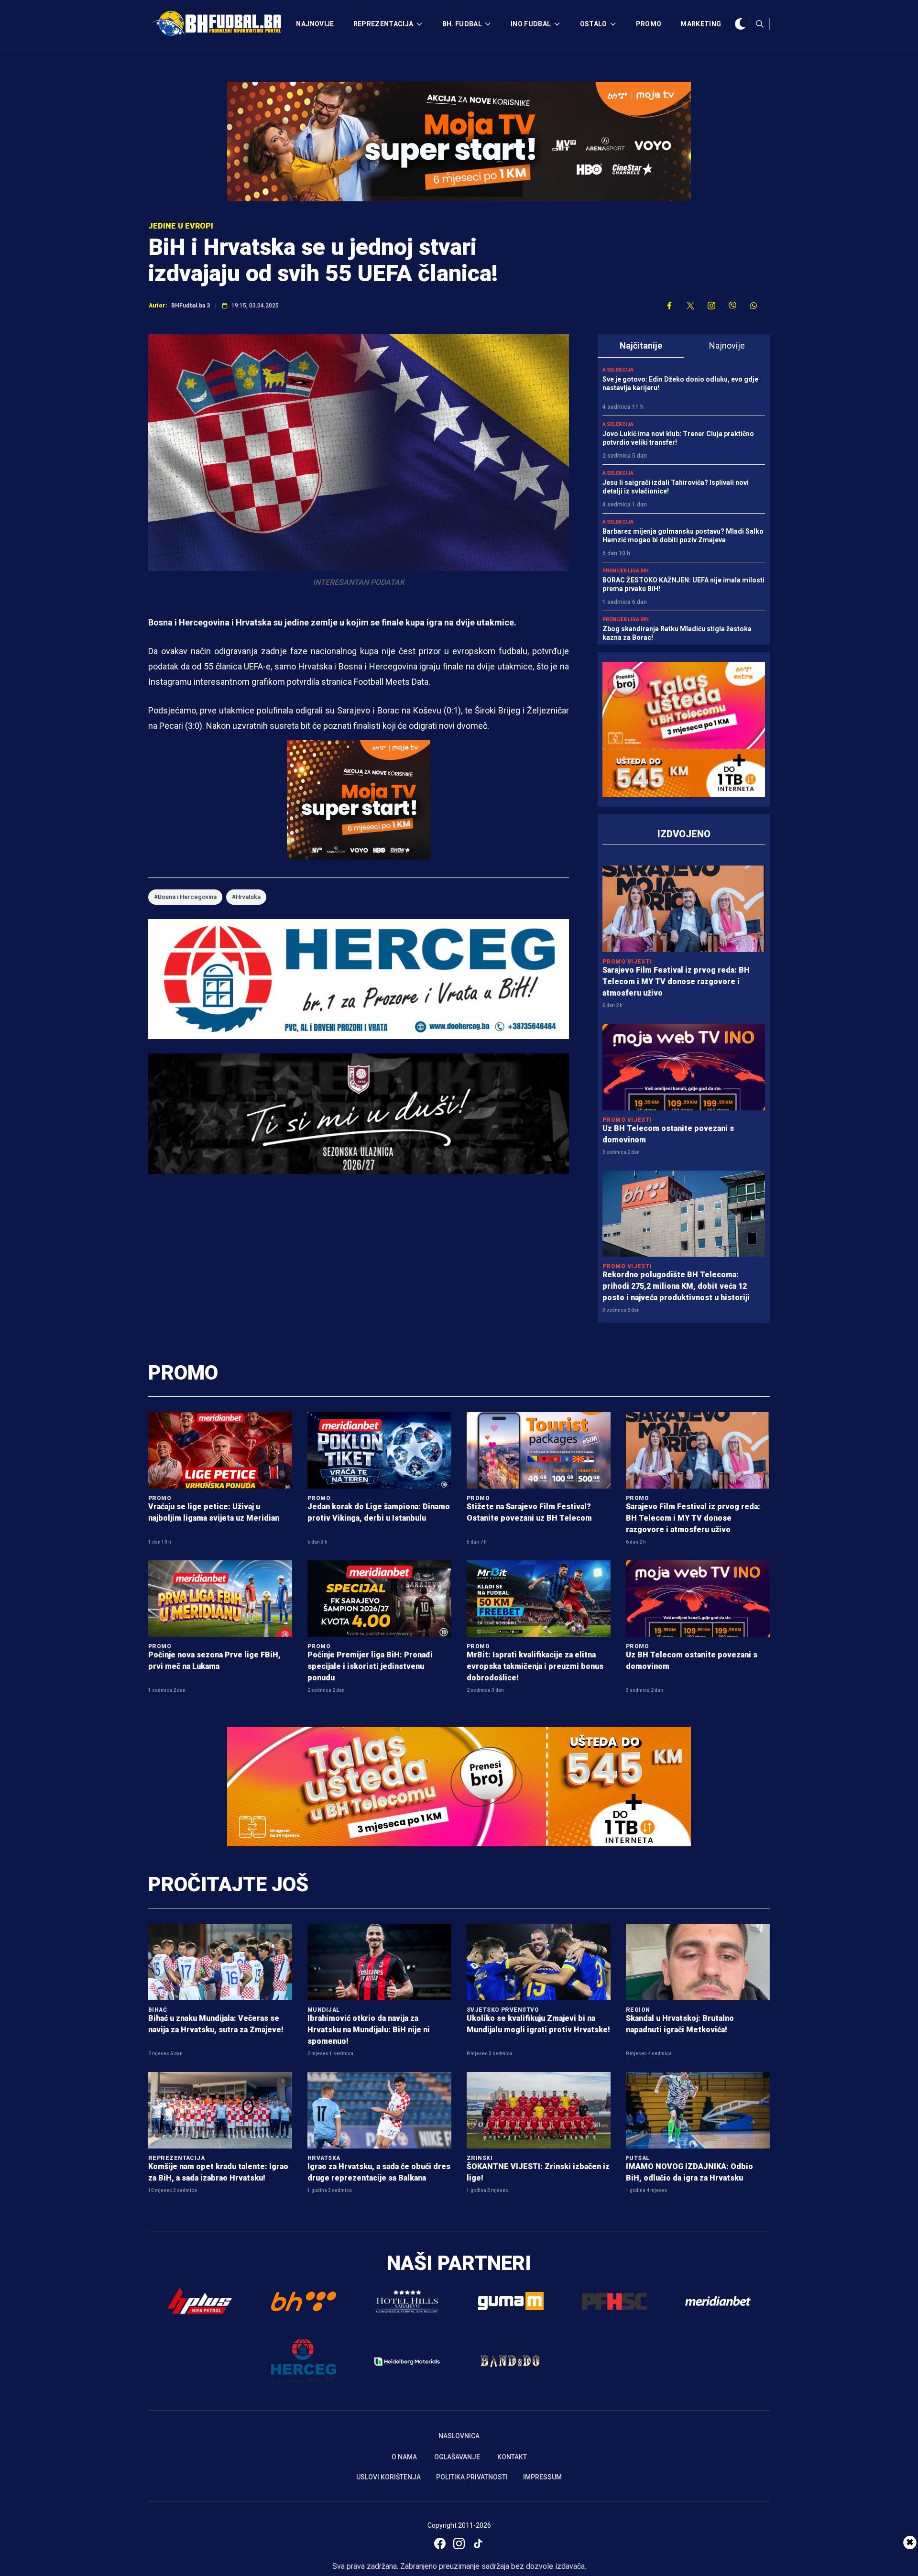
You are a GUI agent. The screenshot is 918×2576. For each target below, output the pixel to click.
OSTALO (594, 24)
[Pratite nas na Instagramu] (711, 306)
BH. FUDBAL (462, 24)
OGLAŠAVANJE (457, 2457)
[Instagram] (459, 2543)
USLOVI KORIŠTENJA (388, 2477)
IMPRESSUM (542, 2477)
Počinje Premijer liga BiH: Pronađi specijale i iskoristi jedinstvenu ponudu (370, 1666)
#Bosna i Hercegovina (185, 897)
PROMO (649, 24)
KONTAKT (512, 2457)
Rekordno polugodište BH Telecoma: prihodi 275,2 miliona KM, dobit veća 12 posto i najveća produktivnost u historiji (676, 1286)
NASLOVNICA (459, 2436)
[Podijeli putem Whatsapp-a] (754, 306)
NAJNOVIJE (315, 24)
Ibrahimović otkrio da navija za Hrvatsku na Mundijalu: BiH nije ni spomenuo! (369, 2030)
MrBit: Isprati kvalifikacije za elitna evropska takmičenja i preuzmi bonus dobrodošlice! (535, 1666)
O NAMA (404, 2457)
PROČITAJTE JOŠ (228, 1884)
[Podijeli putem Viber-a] (732, 306)
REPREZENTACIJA (383, 24)
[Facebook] (440, 2543)
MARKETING (701, 24)
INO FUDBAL (531, 24)
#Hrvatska (246, 897)
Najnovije (727, 345)
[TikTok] (478, 2543)
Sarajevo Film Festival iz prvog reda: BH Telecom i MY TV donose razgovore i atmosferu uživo (676, 981)
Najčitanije (641, 345)
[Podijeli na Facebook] (669, 306)
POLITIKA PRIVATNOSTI (472, 2477)
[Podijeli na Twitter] (690, 306)
